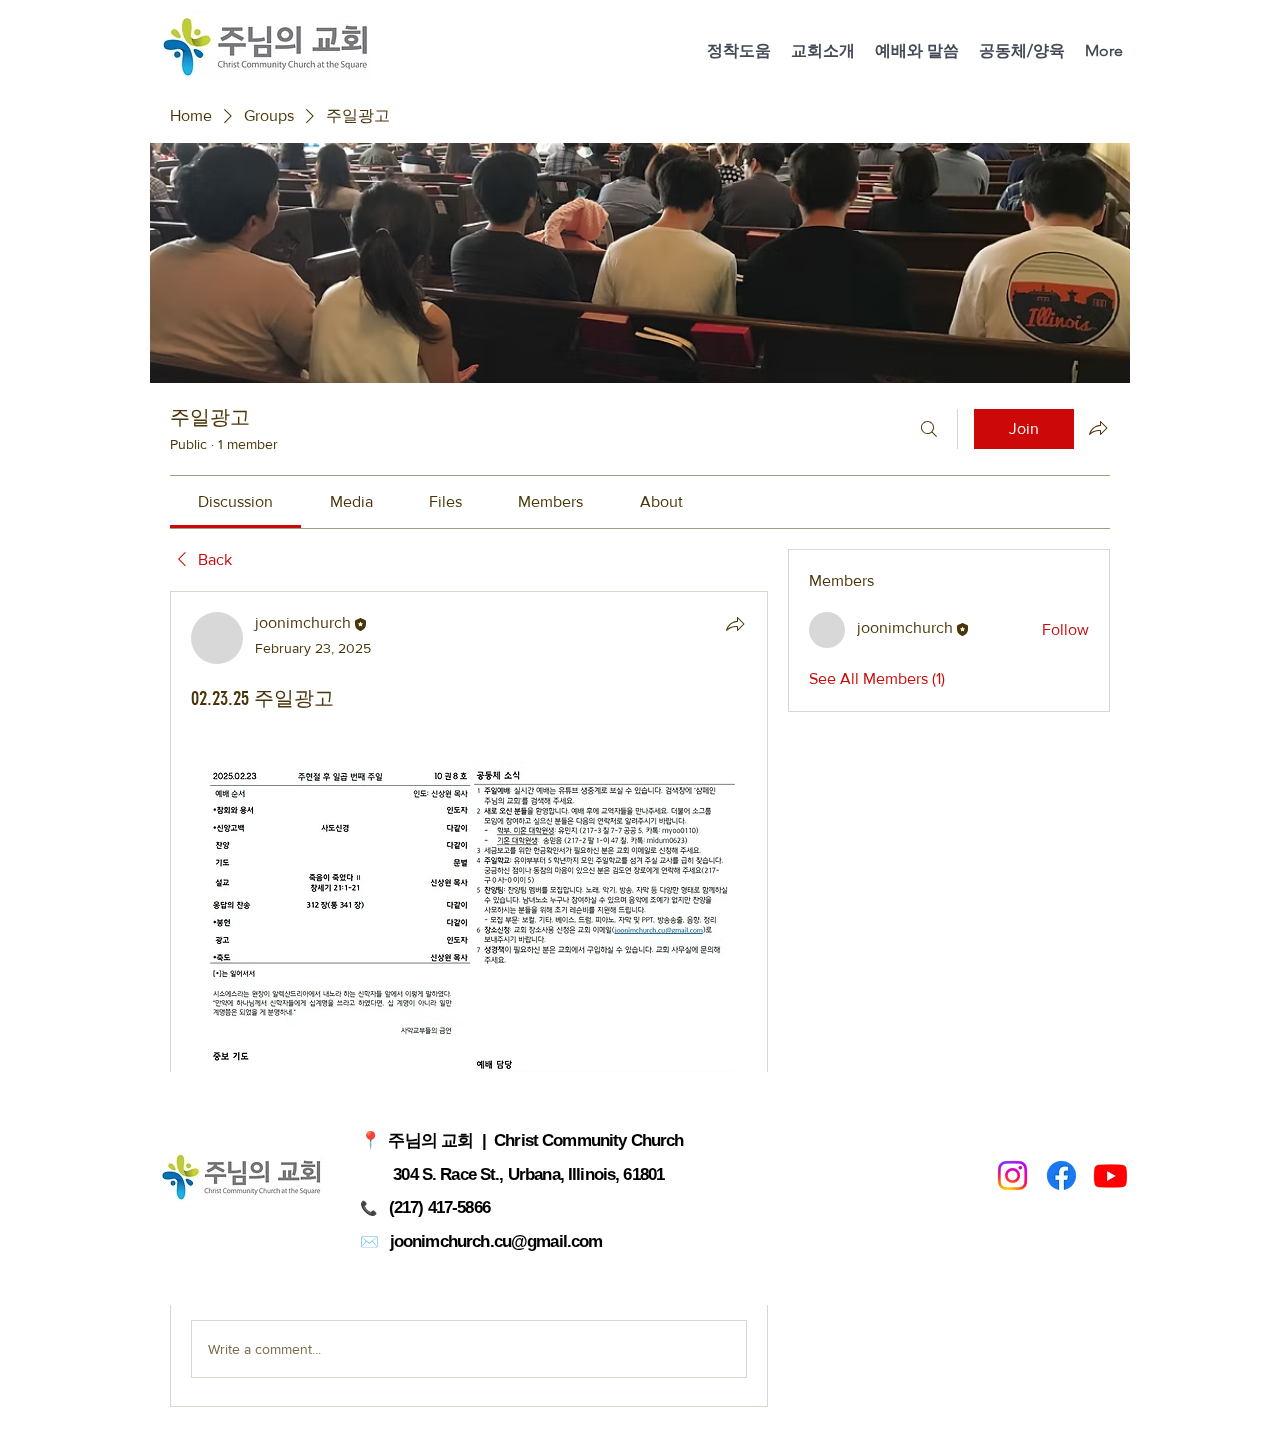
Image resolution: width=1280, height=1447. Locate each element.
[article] (469, 999)
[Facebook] (1061, 1175)
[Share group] (1098, 428)
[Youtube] (1110, 1175)
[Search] (929, 429)
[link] (235, 501)
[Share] (735, 624)
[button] (823, 51)
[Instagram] (1012, 1175)
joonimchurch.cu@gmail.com (496, 1241)
